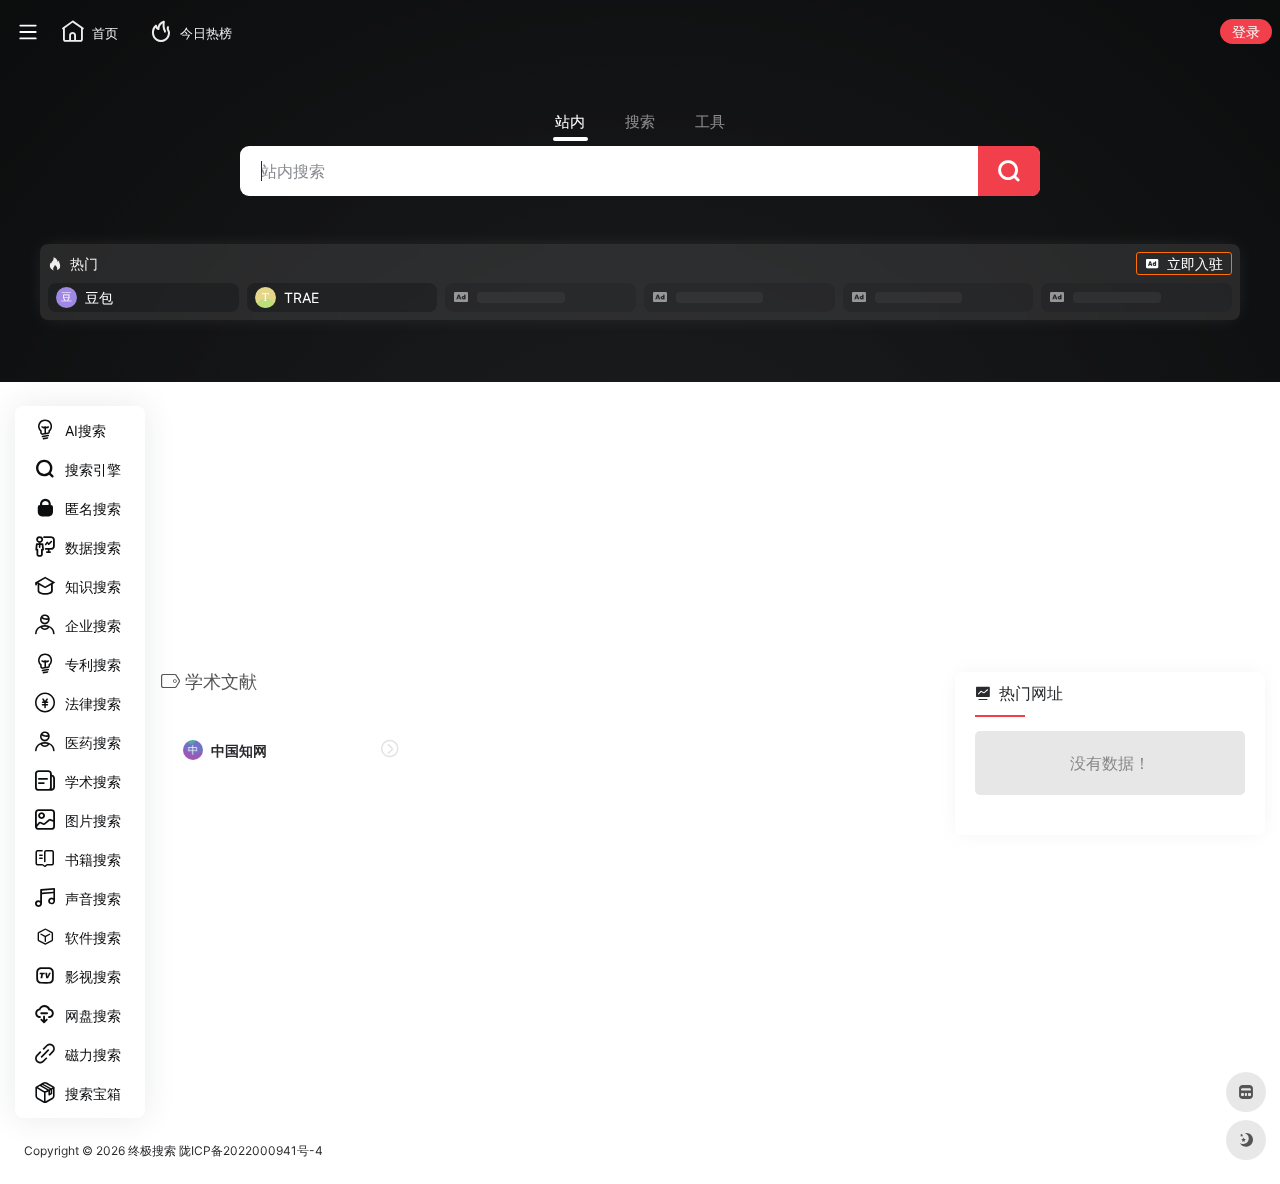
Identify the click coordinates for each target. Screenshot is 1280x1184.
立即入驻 (1195, 263)
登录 (1246, 31)
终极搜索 (152, 1150)
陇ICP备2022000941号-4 (251, 1150)
